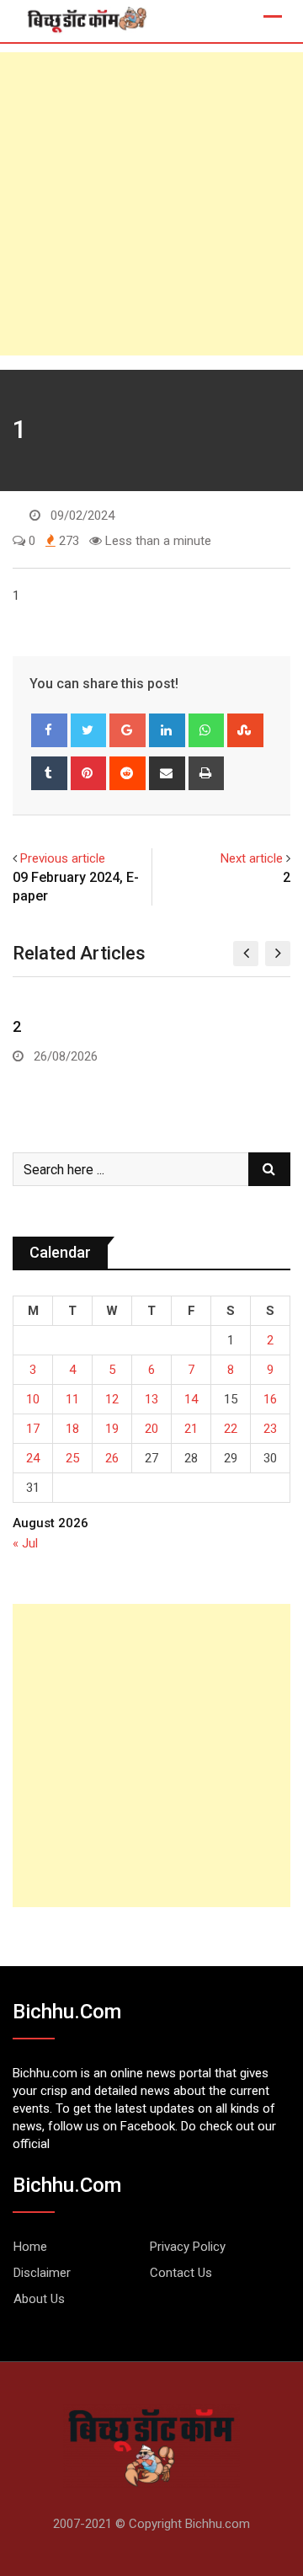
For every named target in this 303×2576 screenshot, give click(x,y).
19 (112, 1429)
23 (270, 1429)
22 (231, 1429)
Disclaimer (42, 2273)
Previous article (63, 858)
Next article (252, 858)
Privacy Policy (188, 2247)
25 (72, 1458)
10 (33, 1399)
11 (72, 1399)
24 (33, 1458)
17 (33, 1429)
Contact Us (181, 2273)
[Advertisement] (151, 204)
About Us (39, 2299)
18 (72, 1429)
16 (270, 1399)
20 (151, 1429)
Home (30, 2247)
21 (191, 1429)
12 (112, 1399)
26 (112, 1458)
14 (191, 1399)
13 (151, 1399)
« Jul (25, 1543)
